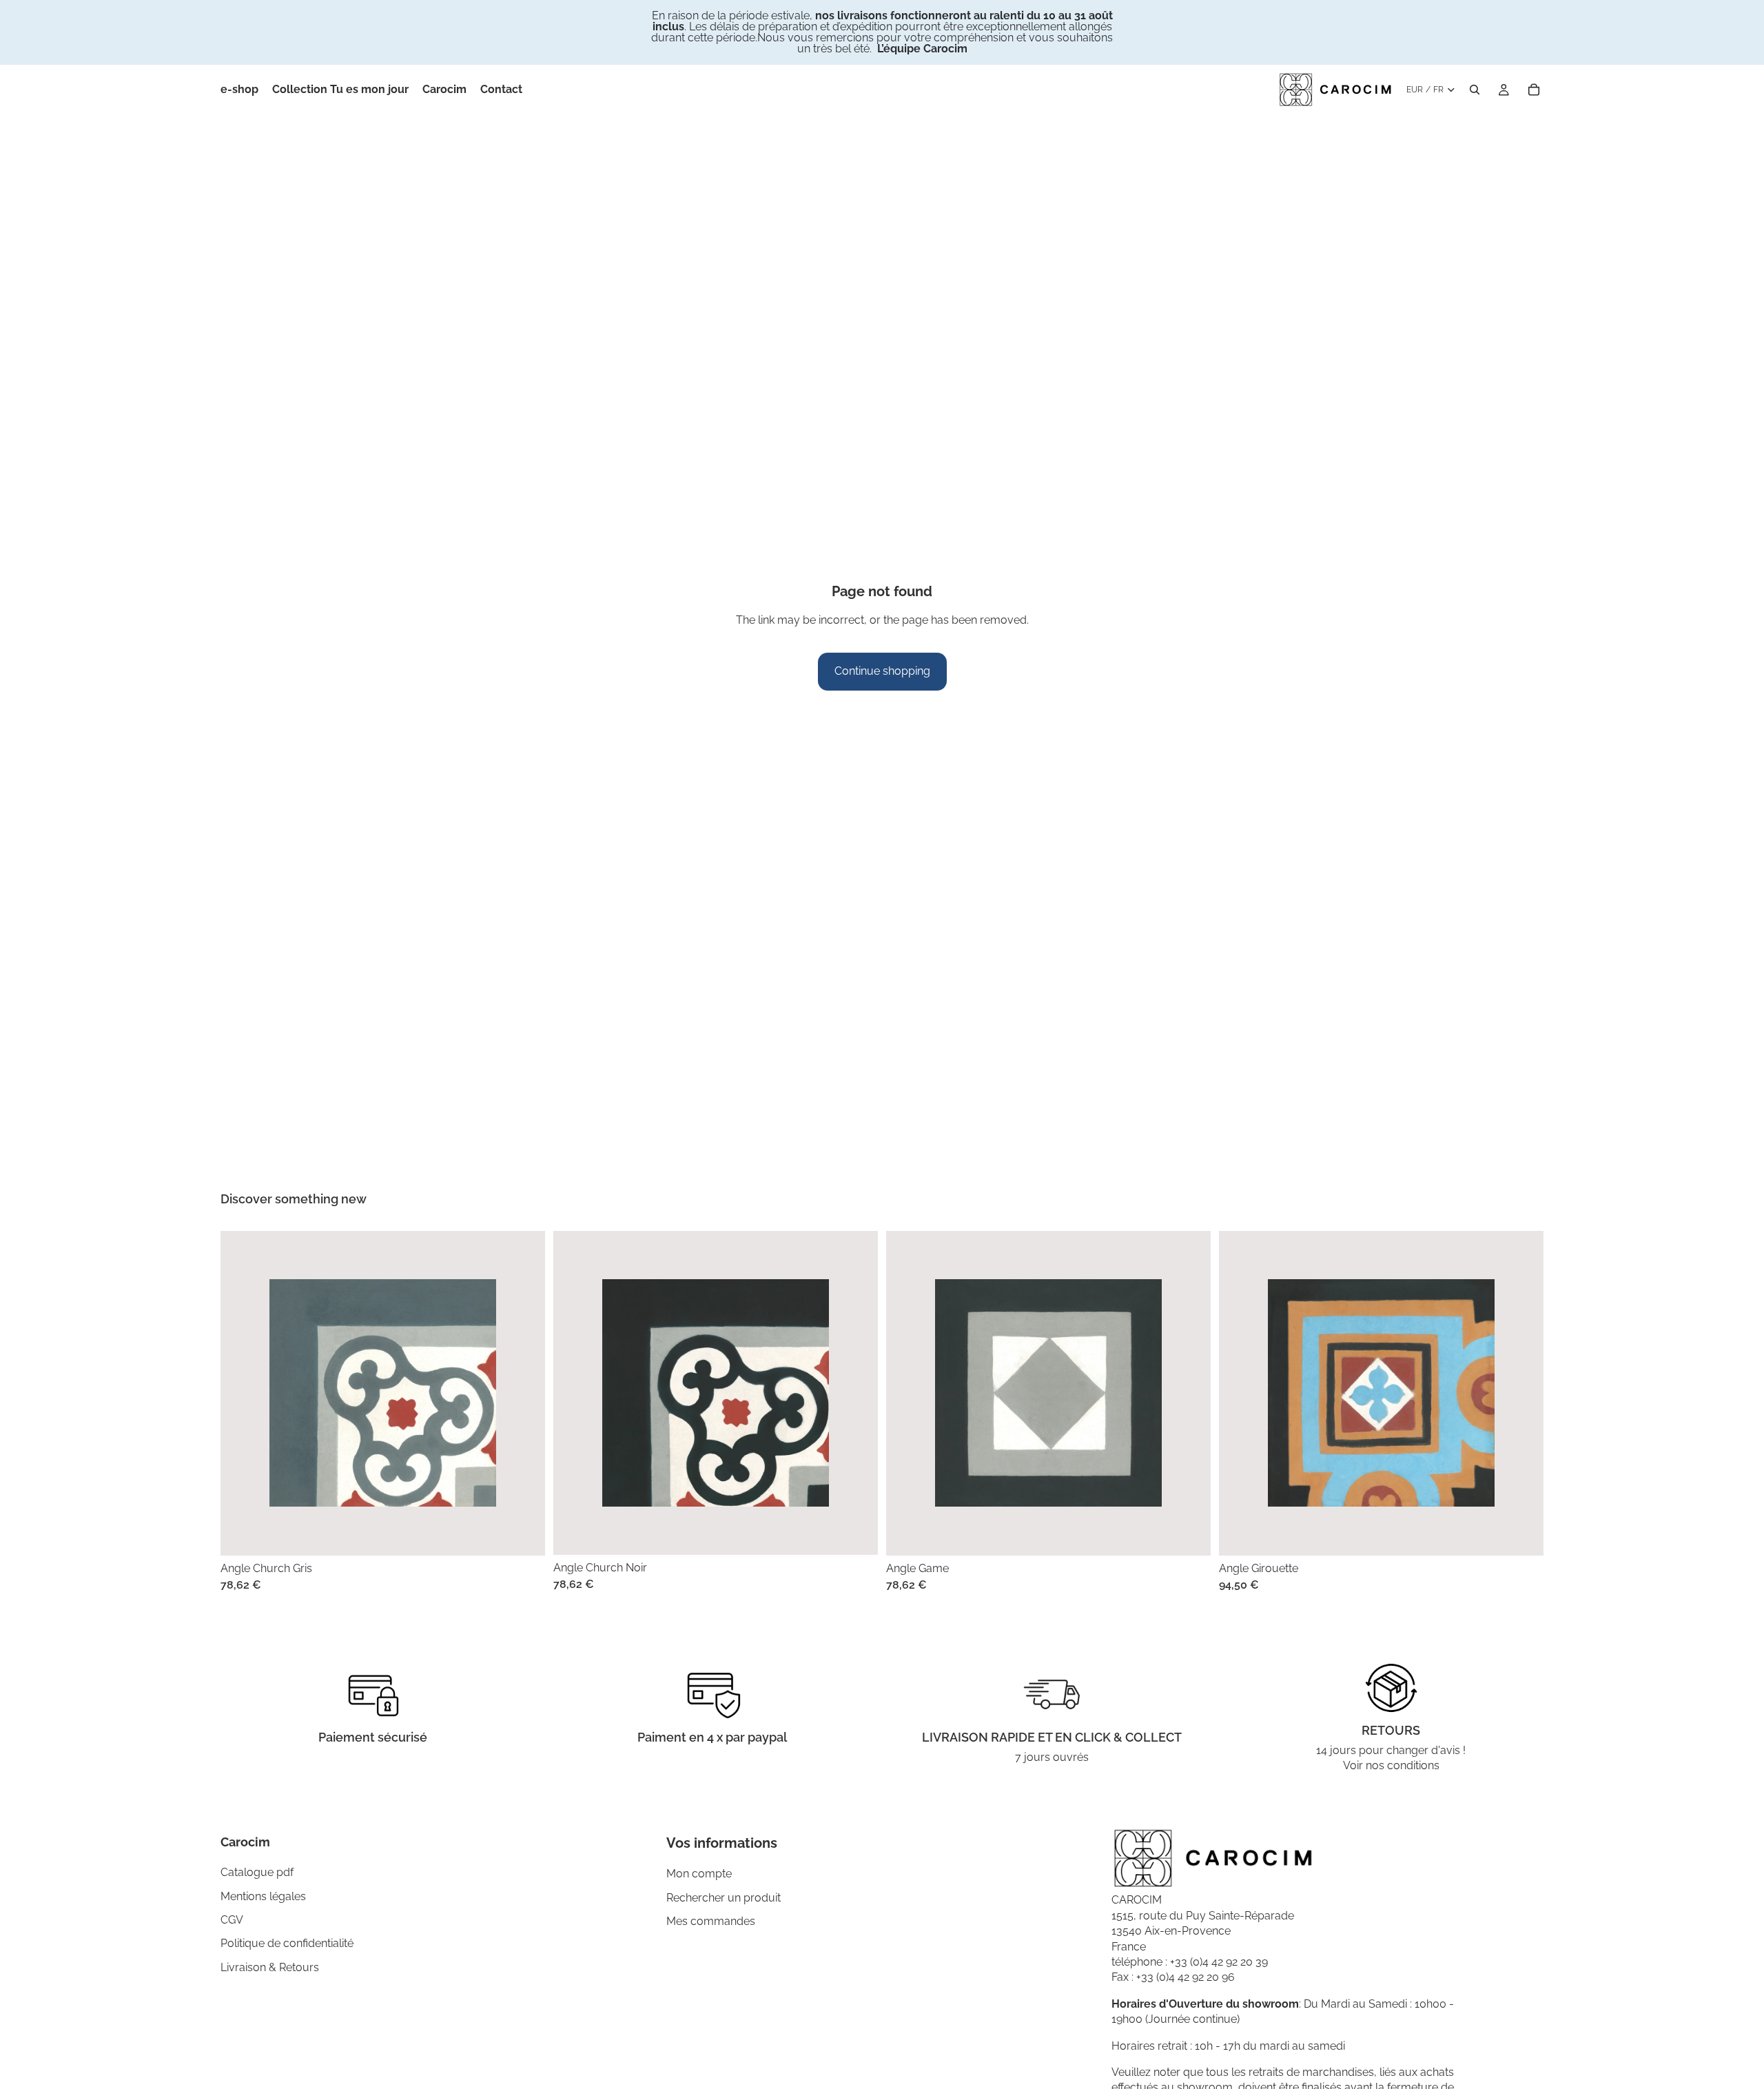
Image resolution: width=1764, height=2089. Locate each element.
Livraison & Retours (270, 1967)
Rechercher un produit (724, 1898)
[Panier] (1534, 90)
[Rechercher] (1475, 90)
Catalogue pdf (257, 1872)
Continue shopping (882, 671)
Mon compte (699, 1874)
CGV (232, 1920)
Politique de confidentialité (287, 1943)
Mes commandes (711, 1921)
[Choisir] (524, 1534)
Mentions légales (263, 1896)
